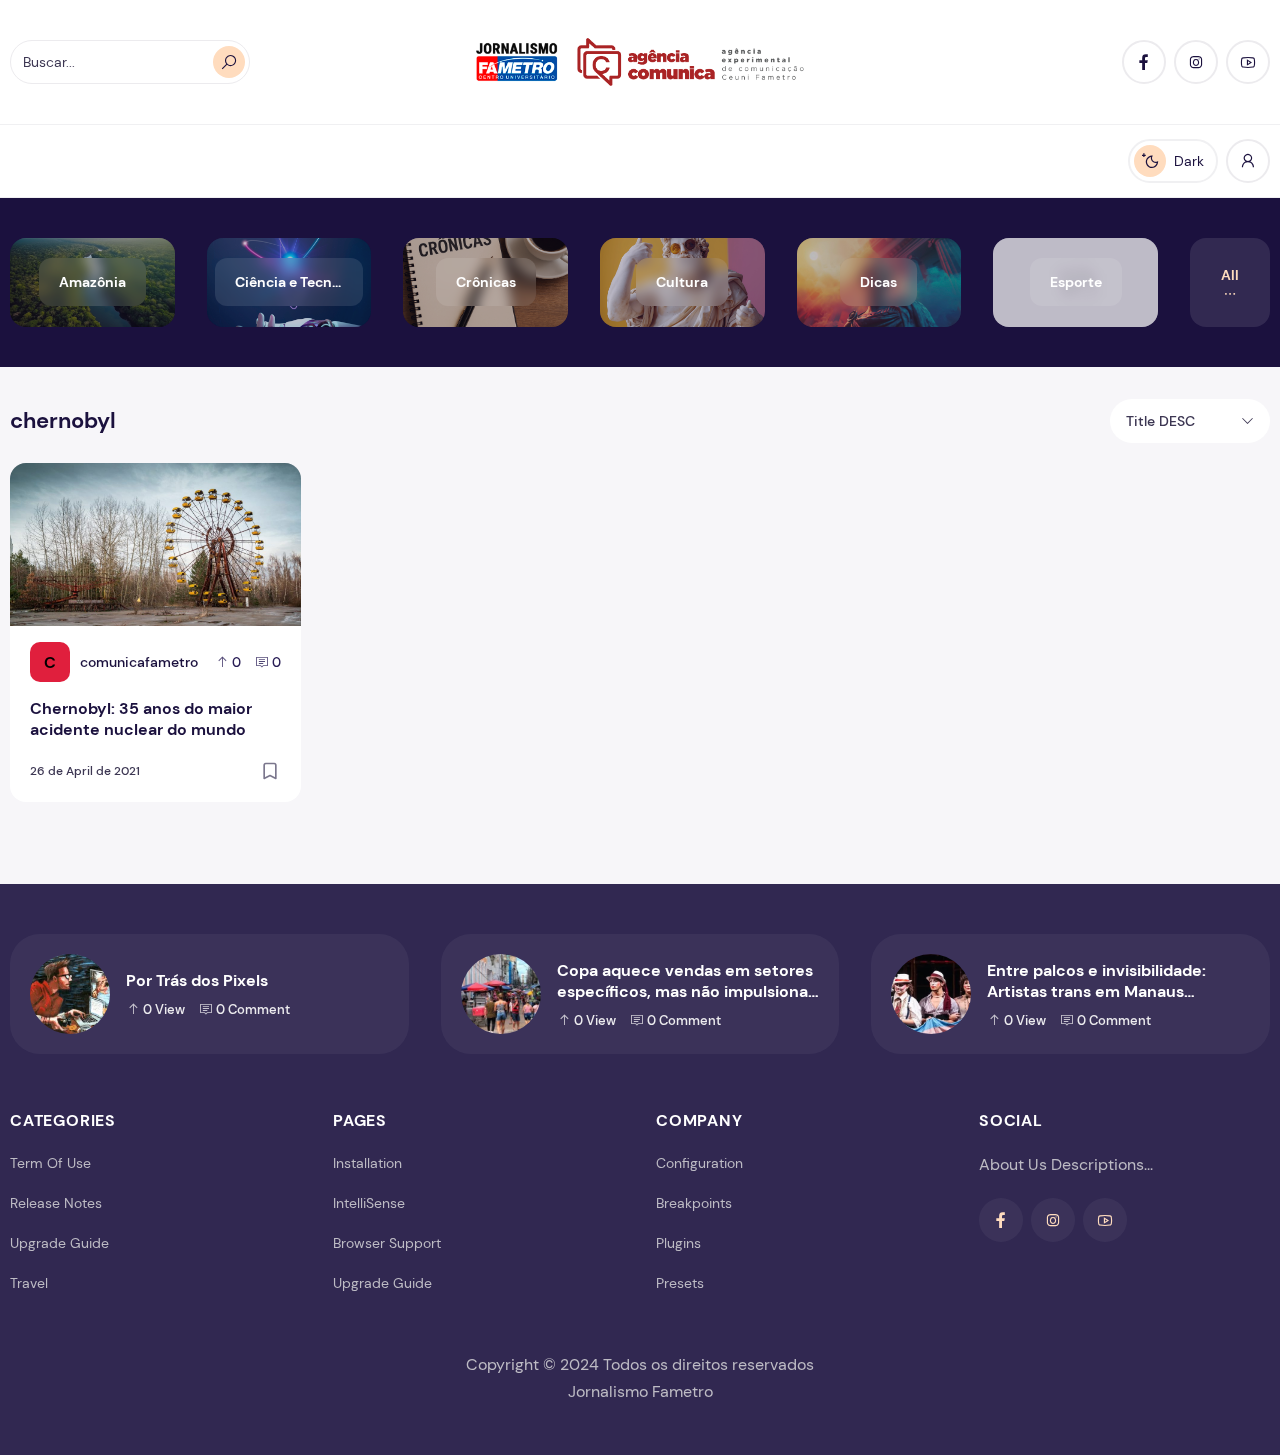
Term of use (50, 1163)
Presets (680, 1283)
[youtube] (1248, 62)
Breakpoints (694, 1203)
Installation (367, 1163)
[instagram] (1196, 62)
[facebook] (1144, 62)
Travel (29, 1283)
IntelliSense (369, 1203)
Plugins (678, 1243)
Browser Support (387, 1243)
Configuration (699, 1163)
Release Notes (56, 1203)
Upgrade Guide (59, 1243)
